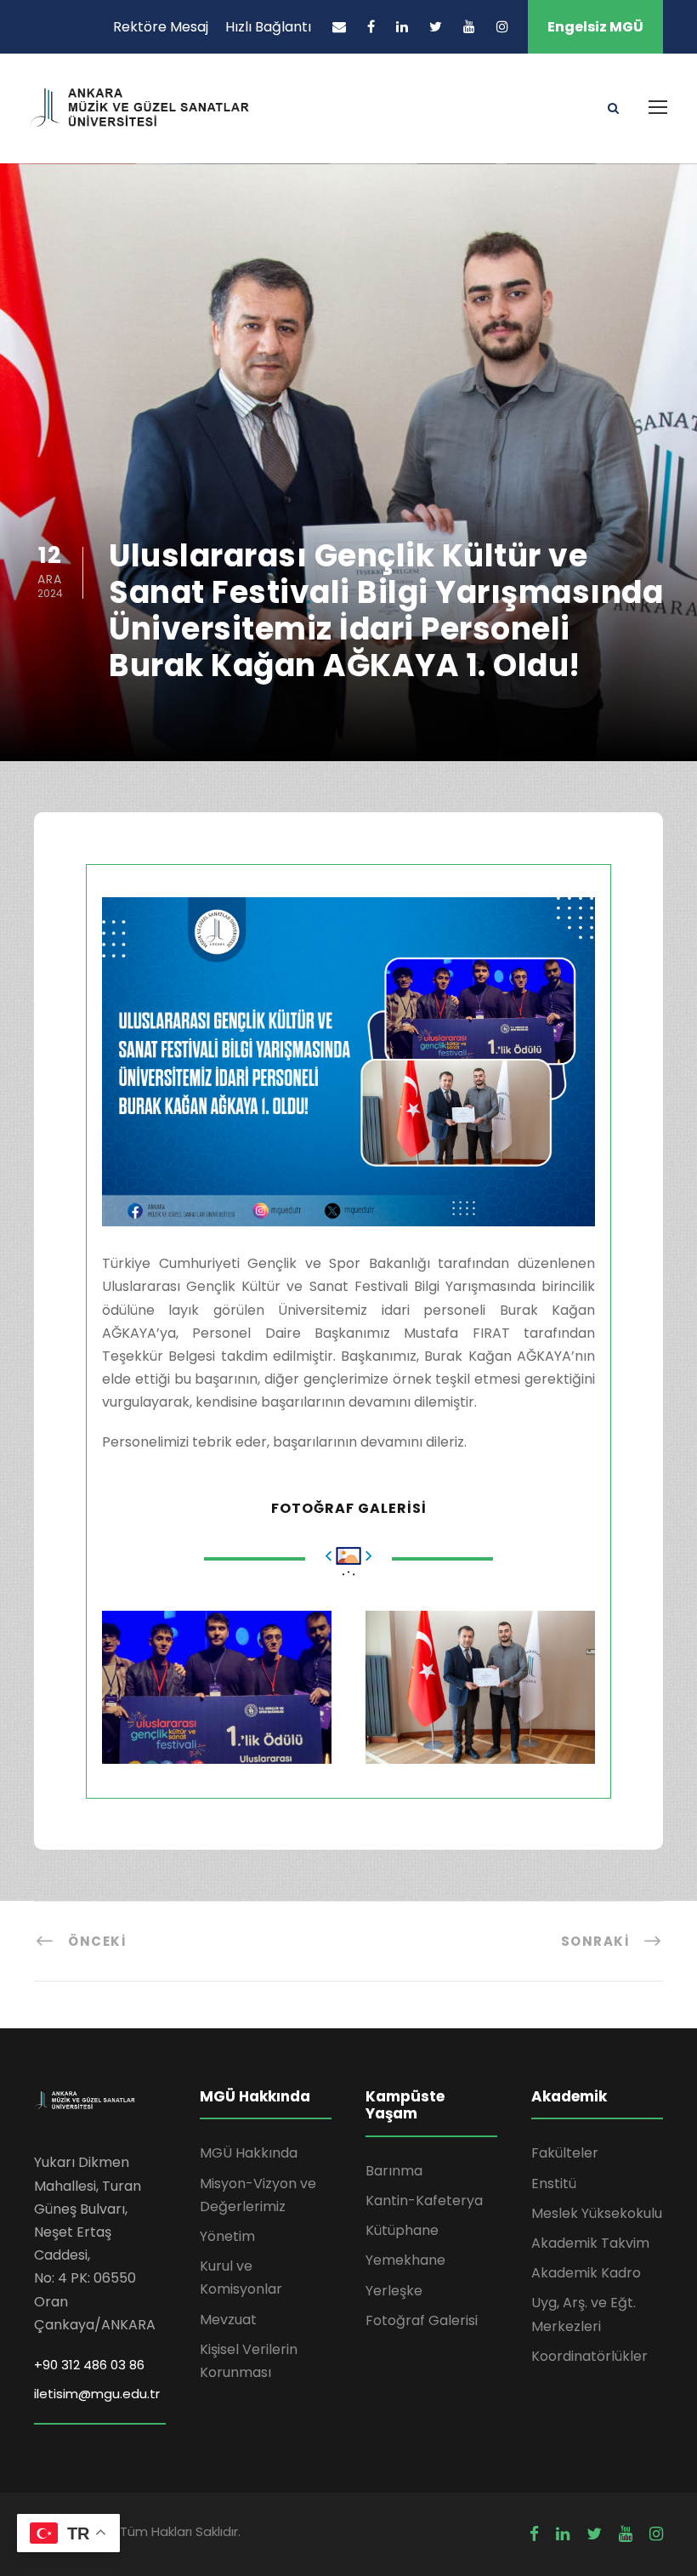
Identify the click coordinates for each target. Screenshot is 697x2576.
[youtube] (469, 27)
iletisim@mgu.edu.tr (97, 2394)
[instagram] (502, 27)
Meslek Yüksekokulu (597, 2213)
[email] (339, 27)
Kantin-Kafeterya (424, 2201)
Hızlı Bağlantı (268, 27)
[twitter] (436, 27)
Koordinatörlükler (589, 2356)
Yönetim (227, 2236)
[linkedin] (402, 27)
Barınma (394, 2171)
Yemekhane (405, 2260)
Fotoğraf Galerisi (422, 2320)
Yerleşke (394, 2291)
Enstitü (554, 2184)
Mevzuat (228, 2320)
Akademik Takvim (590, 2243)
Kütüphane (402, 2230)
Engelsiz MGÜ (595, 27)
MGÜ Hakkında (249, 2153)
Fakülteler (565, 2153)
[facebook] (371, 27)
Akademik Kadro (586, 2273)
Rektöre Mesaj (161, 27)
